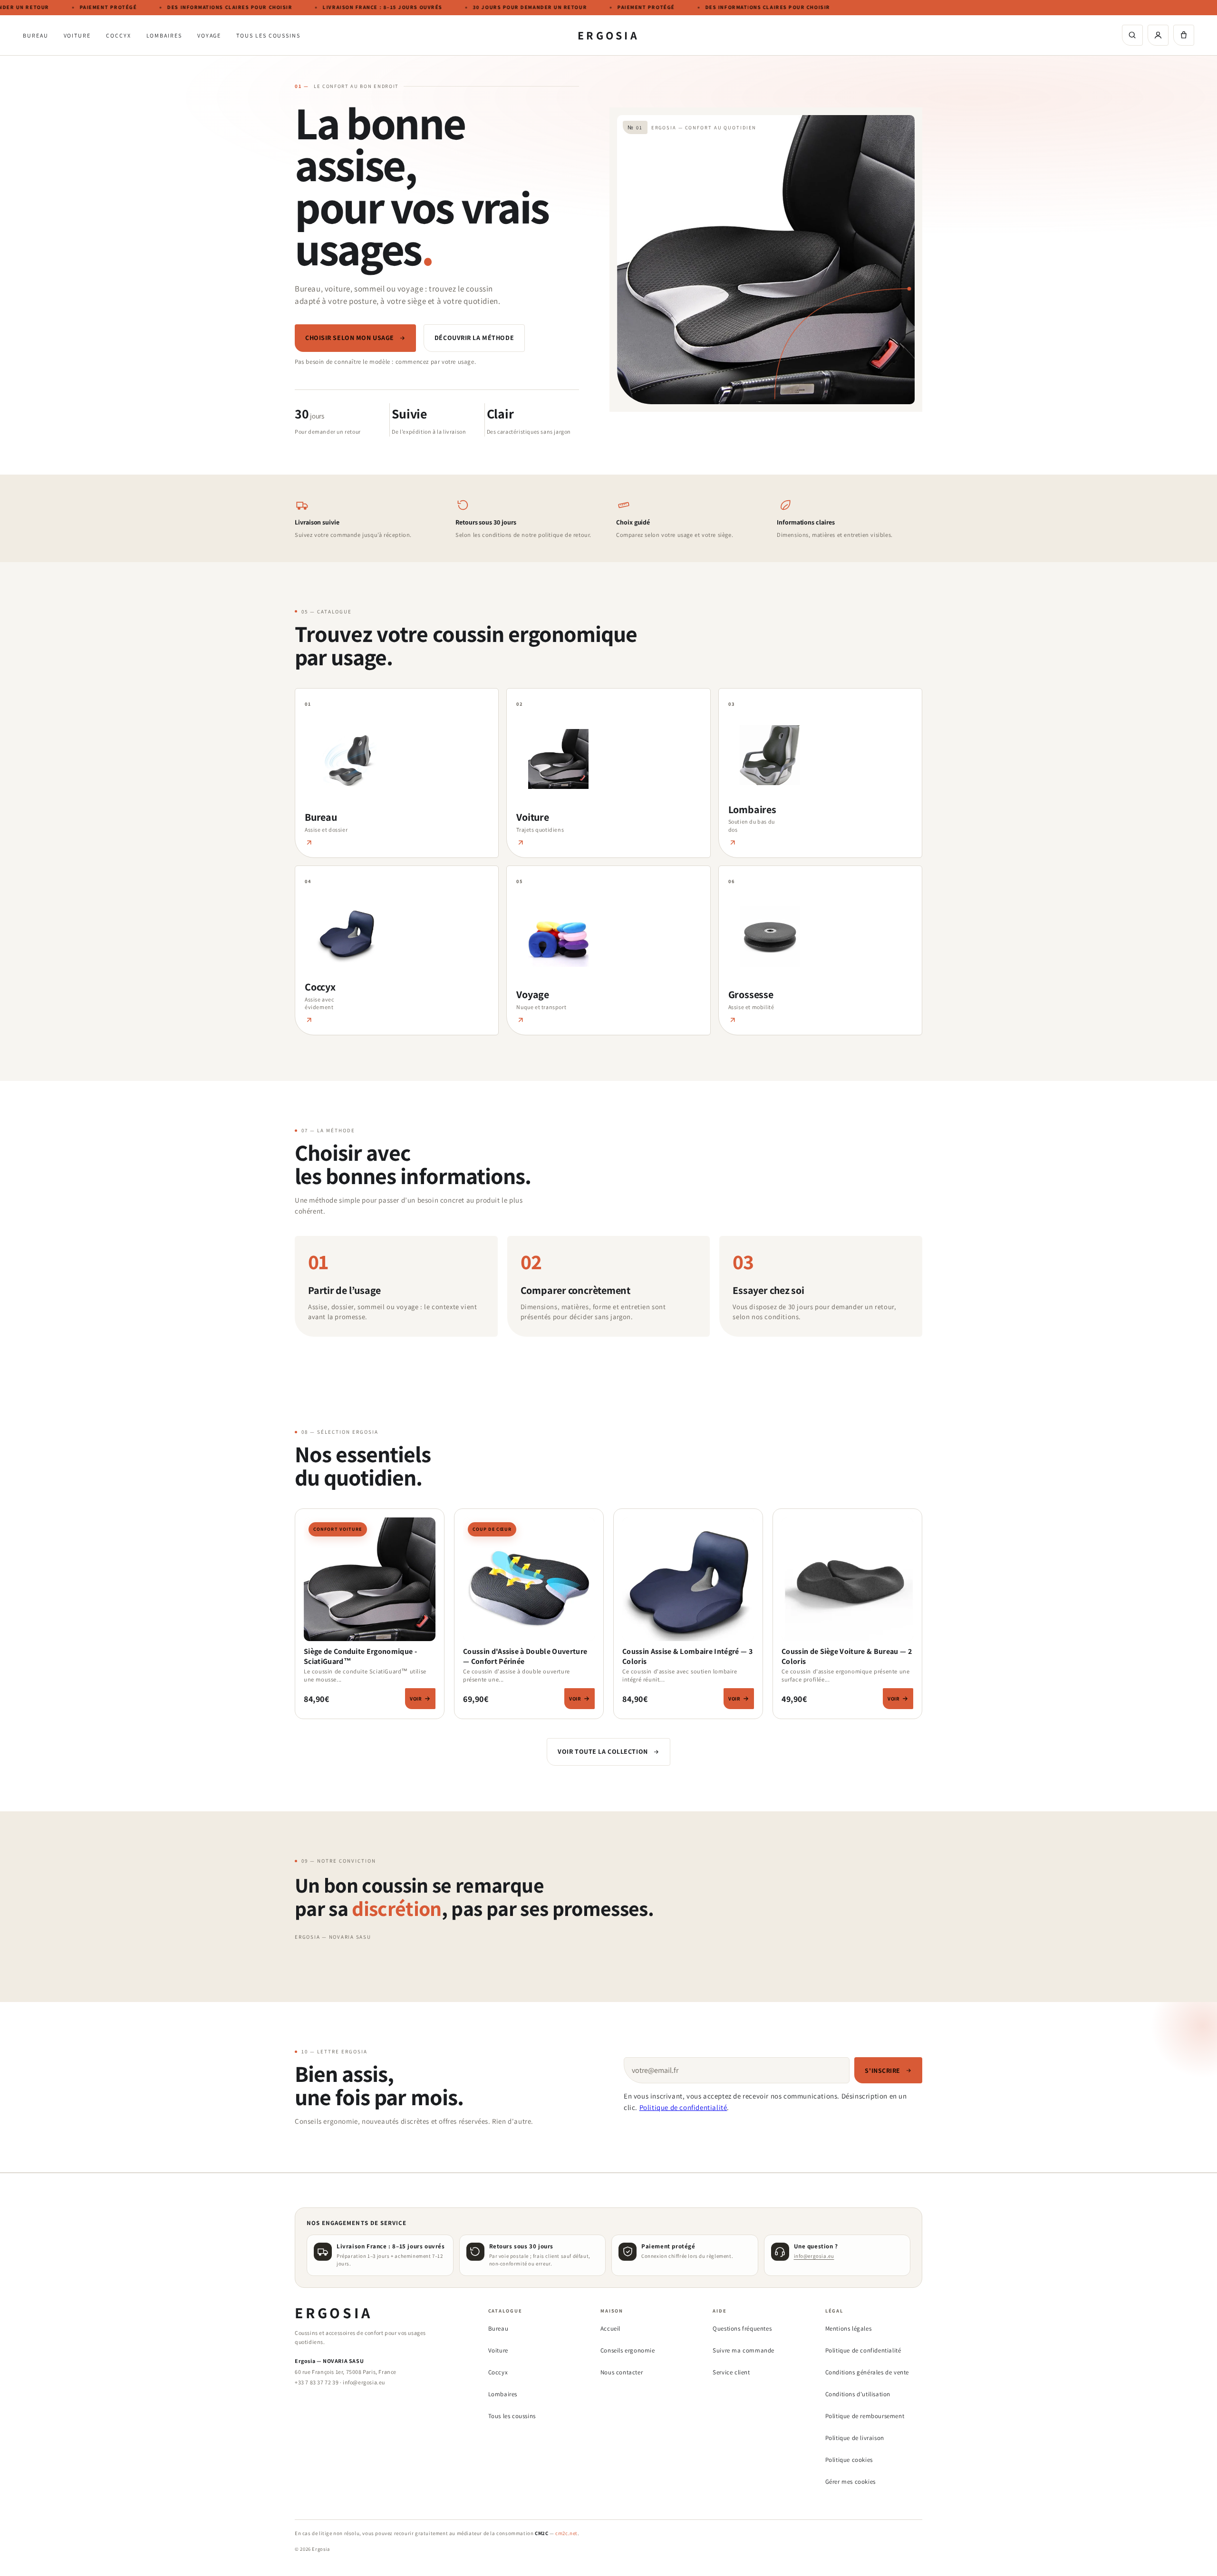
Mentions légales (849, 2328)
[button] (1184, 35)
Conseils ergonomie (628, 2350)
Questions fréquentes (742, 2328)
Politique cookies (849, 2460)
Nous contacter (622, 2372)
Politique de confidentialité (683, 2107)
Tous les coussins (268, 35)
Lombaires (164, 35)
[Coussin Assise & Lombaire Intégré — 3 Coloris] (688, 1582)
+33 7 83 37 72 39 (317, 2382)
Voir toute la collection (603, 1751)
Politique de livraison (855, 2438)
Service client (731, 2372)
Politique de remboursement (865, 2416)
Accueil (610, 2328)
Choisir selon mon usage (350, 338)
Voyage (209, 35)
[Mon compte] (1158, 35)
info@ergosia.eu (814, 2256)
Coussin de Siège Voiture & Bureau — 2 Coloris (847, 1656)
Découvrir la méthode (474, 338)
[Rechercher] (1132, 35)
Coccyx (119, 35)
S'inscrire (883, 2071)
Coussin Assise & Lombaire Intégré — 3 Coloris (687, 1656)
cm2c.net (566, 2533)
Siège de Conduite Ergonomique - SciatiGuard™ (360, 1656)
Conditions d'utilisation (858, 2394)
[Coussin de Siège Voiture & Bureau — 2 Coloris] (847, 1582)
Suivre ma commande (744, 2350)
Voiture (77, 35)
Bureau (36, 35)
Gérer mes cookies (850, 2482)
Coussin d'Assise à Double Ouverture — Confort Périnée (525, 1656)
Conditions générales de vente (867, 2372)
